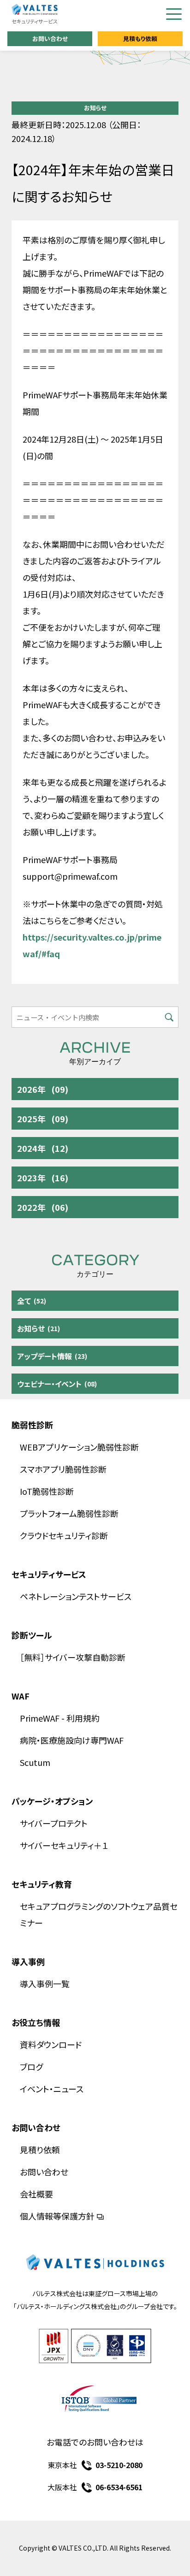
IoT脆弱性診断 (47, 1491)
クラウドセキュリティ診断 (64, 1535)
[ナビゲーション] (174, 14)
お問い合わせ (50, 38)
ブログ (31, 2067)
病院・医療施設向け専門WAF (72, 1740)
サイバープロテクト (54, 1823)
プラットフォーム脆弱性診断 (69, 1513)
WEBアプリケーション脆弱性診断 (79, 1447)
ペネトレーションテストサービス (76, 1596)
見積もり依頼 (140, 38)
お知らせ (95, 108)
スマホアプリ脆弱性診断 (63, 1469)
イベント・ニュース (52, 2089)
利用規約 (83, 1718)
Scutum (35, 1762)
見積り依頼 (40, 2150)
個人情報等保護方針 (57, 2216)
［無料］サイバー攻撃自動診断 (73, 1657)
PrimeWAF (40, 1718)
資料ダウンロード (51, 2044)
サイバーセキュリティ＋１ (64, 1845)
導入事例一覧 (45, 1984)
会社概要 (36, 2194)
